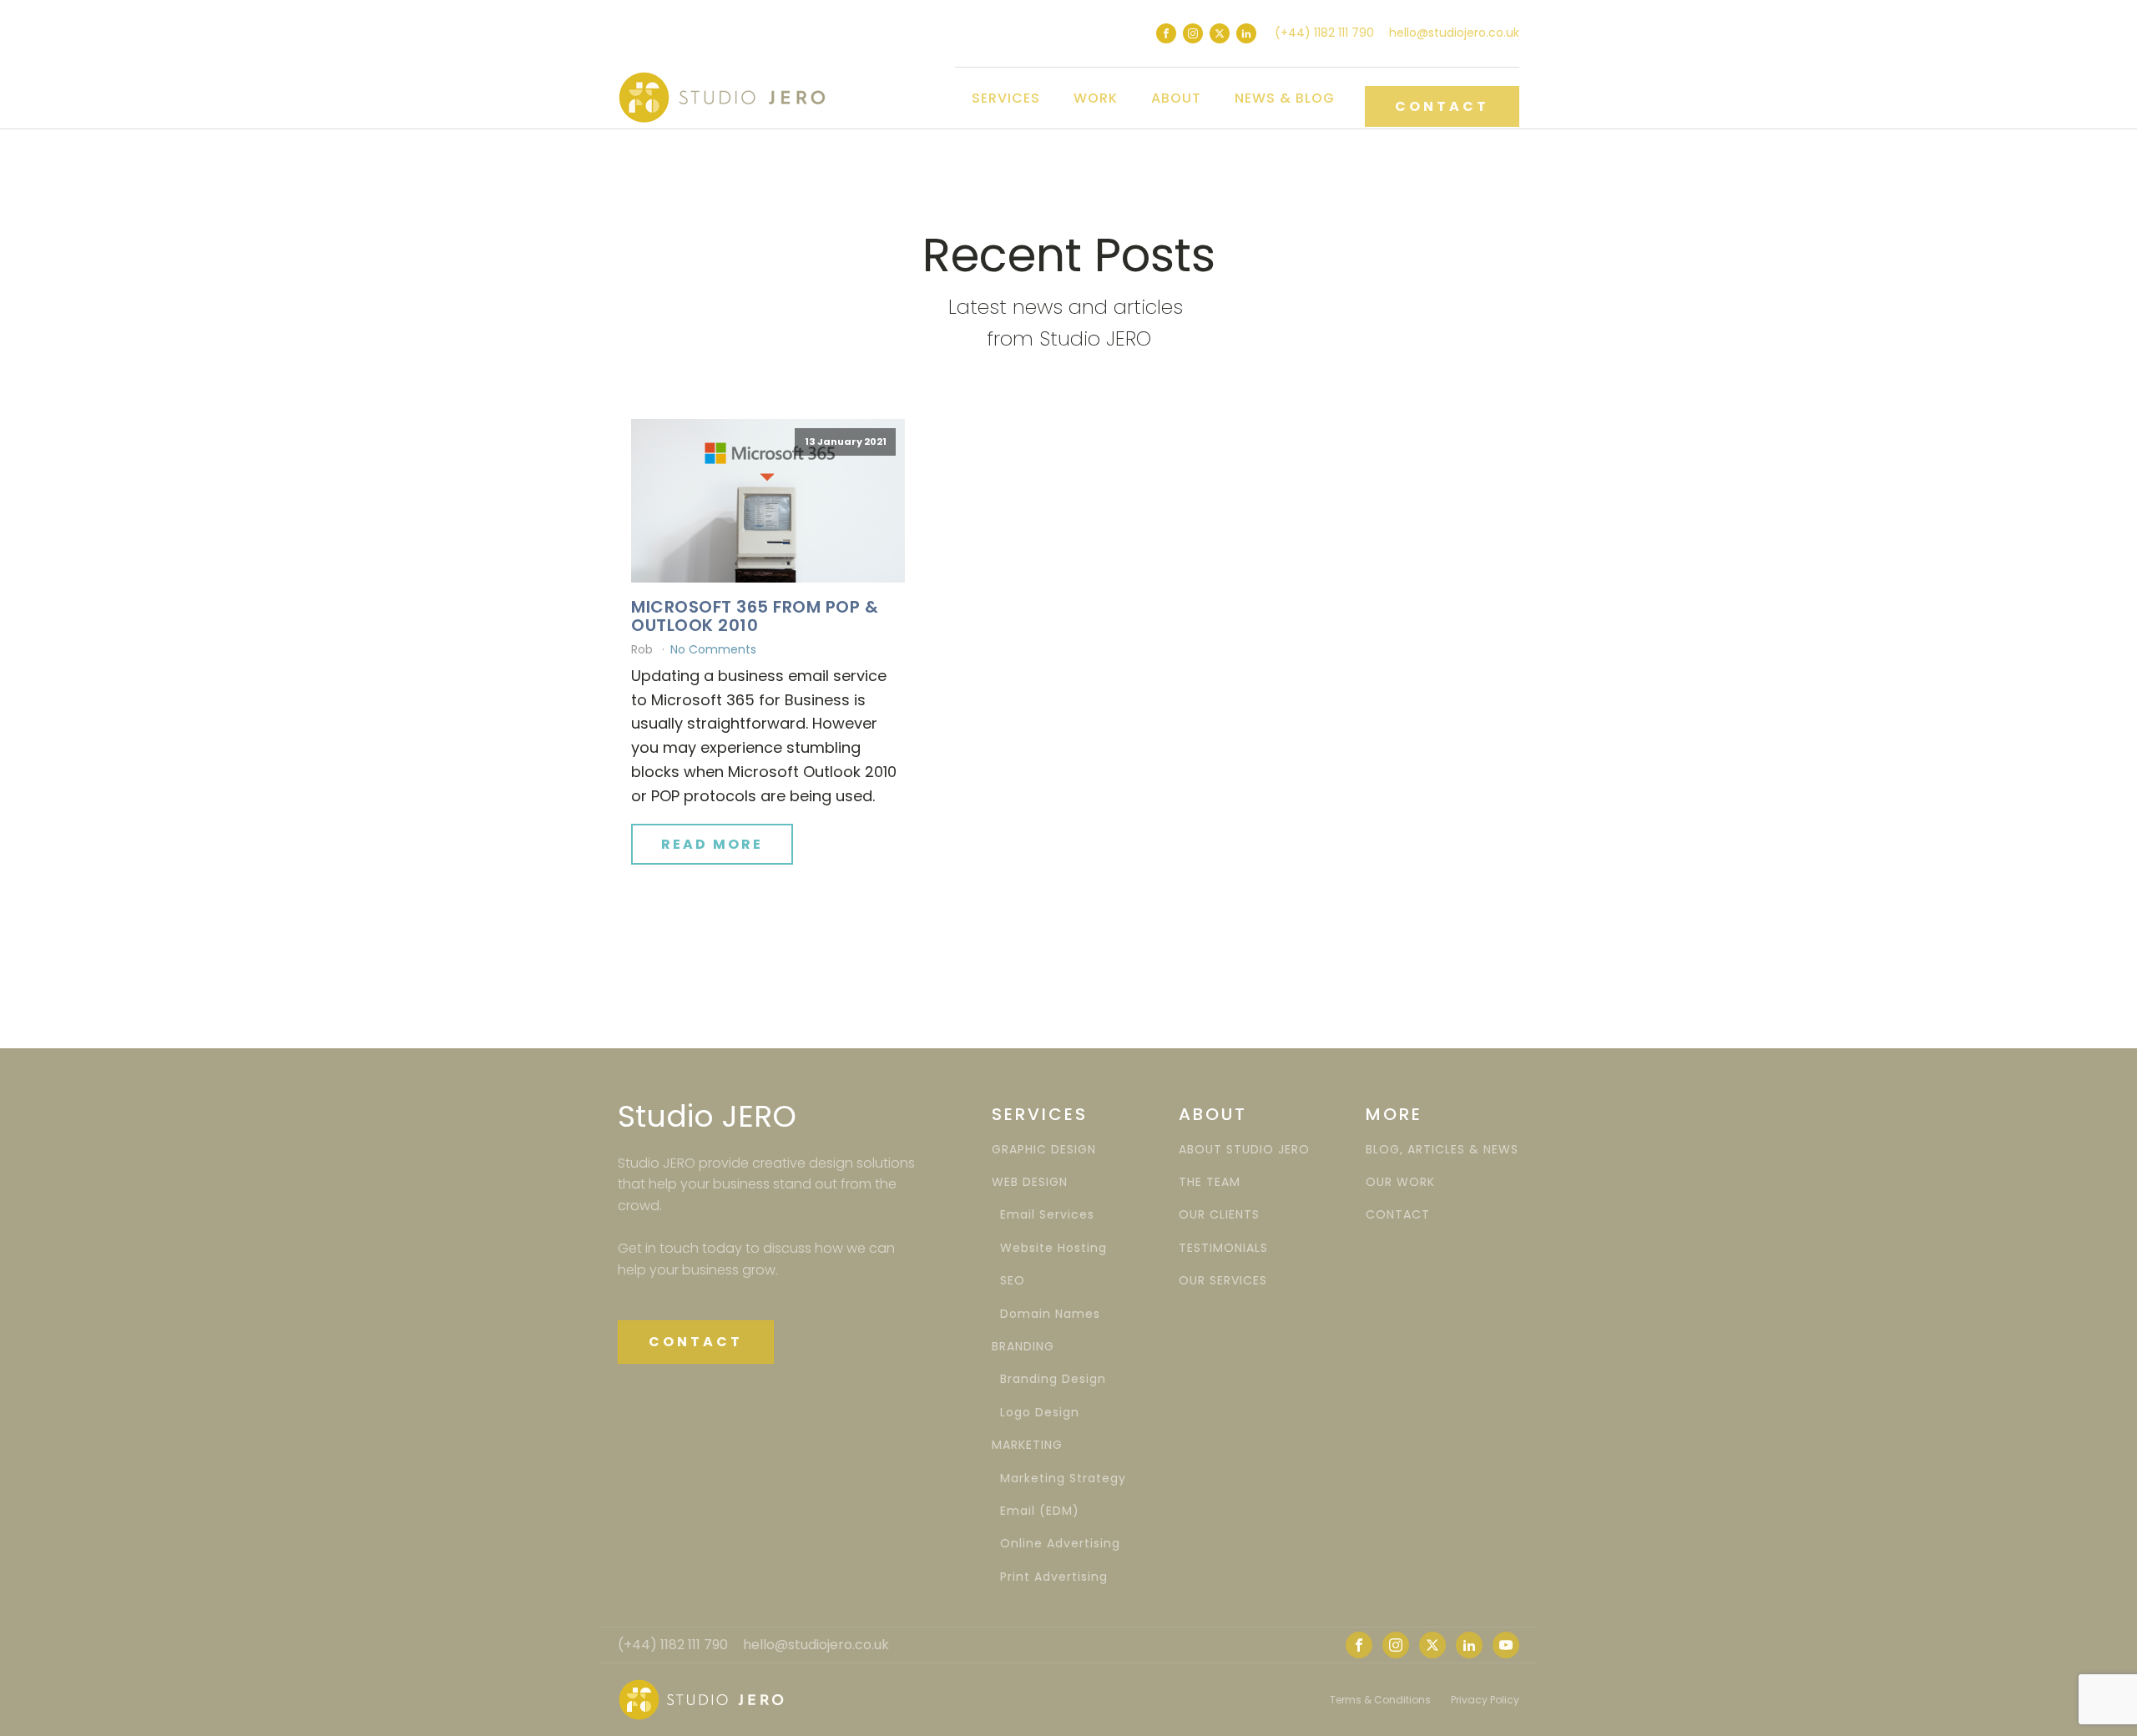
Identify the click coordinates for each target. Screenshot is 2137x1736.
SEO (1008, 1281)
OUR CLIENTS (1219, 1215)
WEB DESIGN (1030, 1182)
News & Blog (1285, 98)
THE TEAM (1210, 1182)
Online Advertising (1056, 1544)
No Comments (713, 649)
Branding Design (1049, 1379)
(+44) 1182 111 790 (1324, 33)
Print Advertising (1050, 1577)
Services (1006, 98)
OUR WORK (1400, 1182)
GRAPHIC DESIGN (1044, 1150)
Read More (712, 844)
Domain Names (1046, 1314)
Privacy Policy (1485, 1700)
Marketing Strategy (1059, 1479)
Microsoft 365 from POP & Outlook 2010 (755, 616)
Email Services (1043, 1215)
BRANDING (1023, 1347)
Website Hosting (1049, 1248)
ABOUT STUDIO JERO (1244, 1150)
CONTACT (1442, 106)
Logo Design (1036, 1413)
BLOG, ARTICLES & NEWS (1442, 1150)
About (1176, 98)
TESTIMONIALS (1223, 1248)
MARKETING (1027, 1445)
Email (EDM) (1036, 1511)
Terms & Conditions (1380, 1700)
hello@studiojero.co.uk (1454, 33)
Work (1096, 98)
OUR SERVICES (1223, 1281)
